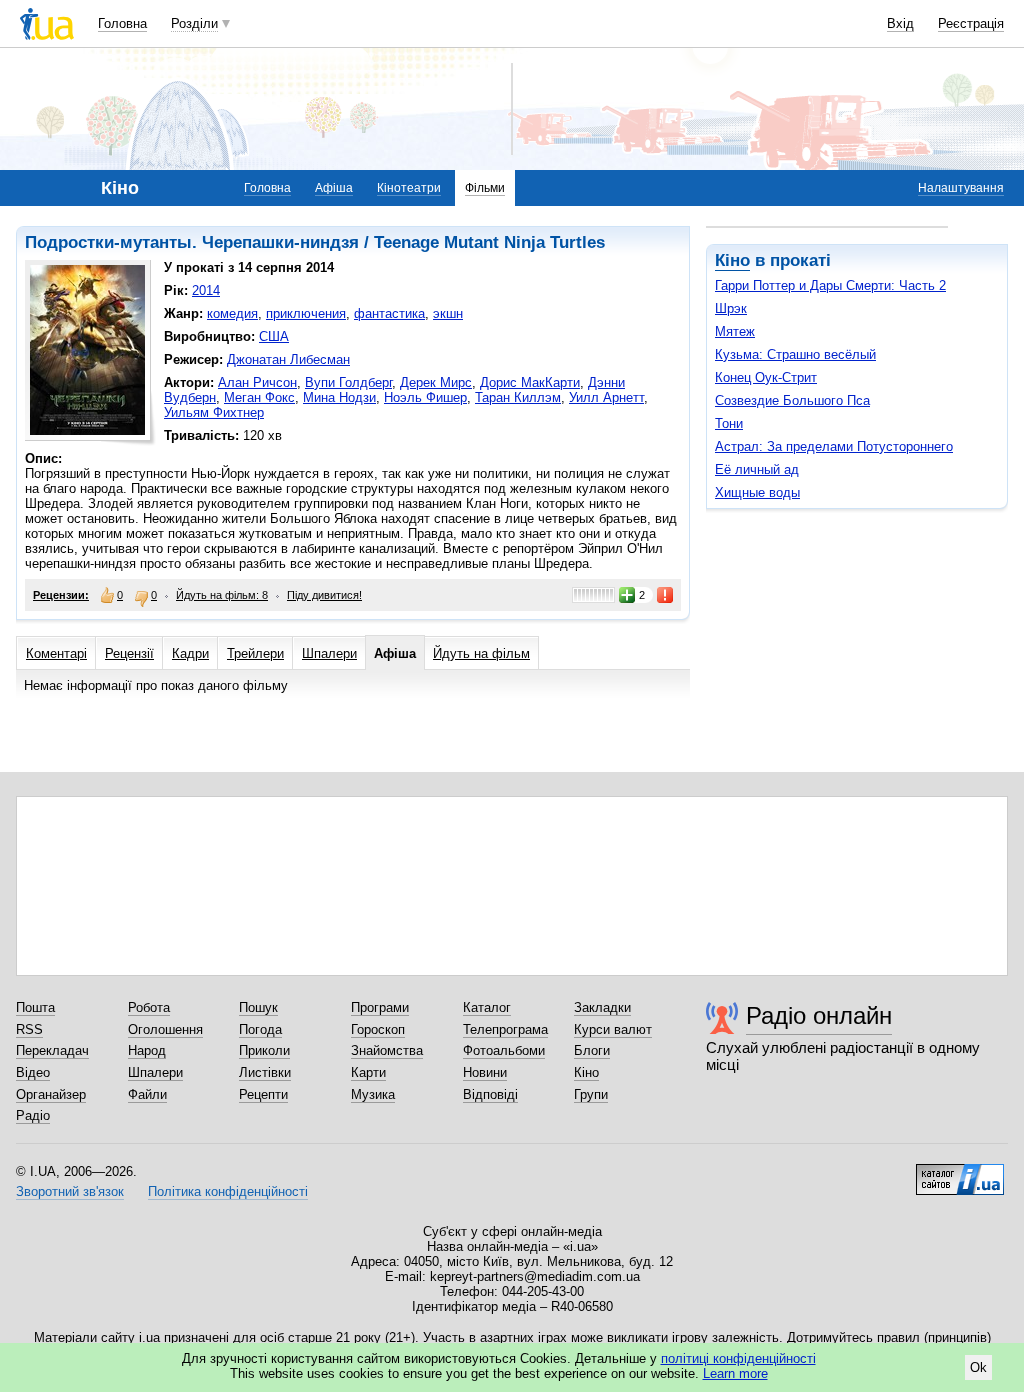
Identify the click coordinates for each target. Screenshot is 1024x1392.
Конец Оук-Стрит (766, 377)
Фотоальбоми (504, 1050)
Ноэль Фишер (425, 397)
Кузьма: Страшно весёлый (795, 354)
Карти (368, 1072)
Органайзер (51, 1094)
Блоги (592, 1050)
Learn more (735, 1373)
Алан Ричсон (257, 382)
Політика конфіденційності (228, 1191)
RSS (29, 1029)
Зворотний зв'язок (70, 1191)
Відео (33, 1072)
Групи (591, 1094)
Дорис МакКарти (530, 382)
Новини (485, 1072)
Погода (260, 1029)
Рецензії (129, 653)
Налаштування (961, 188)
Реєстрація (971, 23)
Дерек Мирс (436, 382)
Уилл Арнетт (606, 397)
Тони (729, 423)
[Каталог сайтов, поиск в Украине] (960, 1172)
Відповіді (490, 1094)
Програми (380, 1007)
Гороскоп (378, 1029)
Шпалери (329, 653)
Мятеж (735, 331)
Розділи (194, 23)
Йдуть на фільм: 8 (222, 595)
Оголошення (165, 1029)
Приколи (264, 1050)
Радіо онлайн (819, 1015)
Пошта (35, 1007)
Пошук (258, 1007)
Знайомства (387, 1050)
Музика (373, 1094)
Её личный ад (757, 469)
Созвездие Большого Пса (792, 400)
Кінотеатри (409, 188)
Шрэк (731, 308)
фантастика (389, 313)
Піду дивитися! (324, 595)
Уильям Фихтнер (214, 412)
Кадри (190, 653)
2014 (206, 290)
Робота (149, 1007)
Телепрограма (505, 1029)
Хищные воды (757, 492)
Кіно (732, 260)
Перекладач (52, 1050)
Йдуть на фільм (481, 653)
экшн (448, 313)
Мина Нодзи (339, 397)
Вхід (900, 23)
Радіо (33, 1115)
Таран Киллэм (518, 397)
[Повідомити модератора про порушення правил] (666, 595)
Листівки (265, 1072)
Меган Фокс (259, 397)
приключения (306, 313)
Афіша (334, 188)
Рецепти (263, 1094)
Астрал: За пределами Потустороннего (834, 446)
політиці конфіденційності (738, 1358)
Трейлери (255, 653)
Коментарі (56, 653)
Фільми (485, 188)
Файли (147, 1094)
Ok (978, 1367)
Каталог (487, 1007)
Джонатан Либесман (288, 359)
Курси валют (613, 1029)
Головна (122, 23)
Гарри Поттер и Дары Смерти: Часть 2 (830, 285)
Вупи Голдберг (348, 382)
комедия (232, 313)
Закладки (602, 1007)
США (274, 336)
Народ (147, 1050)
